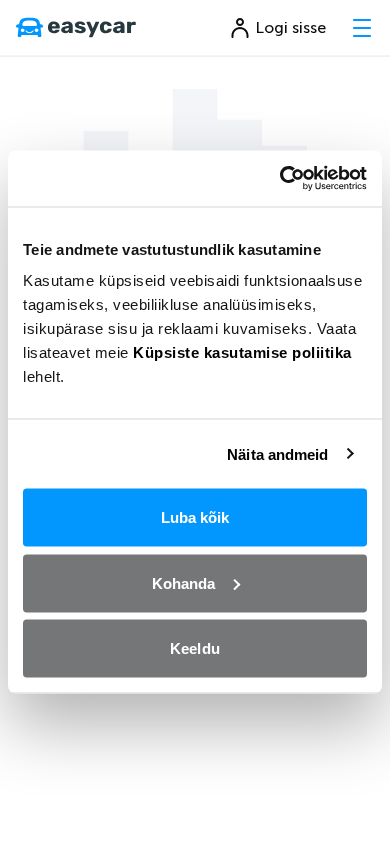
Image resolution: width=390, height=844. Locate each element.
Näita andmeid (277, 453)
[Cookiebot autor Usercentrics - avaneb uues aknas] (280, 179)
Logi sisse (291, 27)
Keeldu (195, 648)
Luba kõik (195, 517)
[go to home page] (76, 28)
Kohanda (184, 582)
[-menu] (362, 28)
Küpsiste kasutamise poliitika (242, 352)
